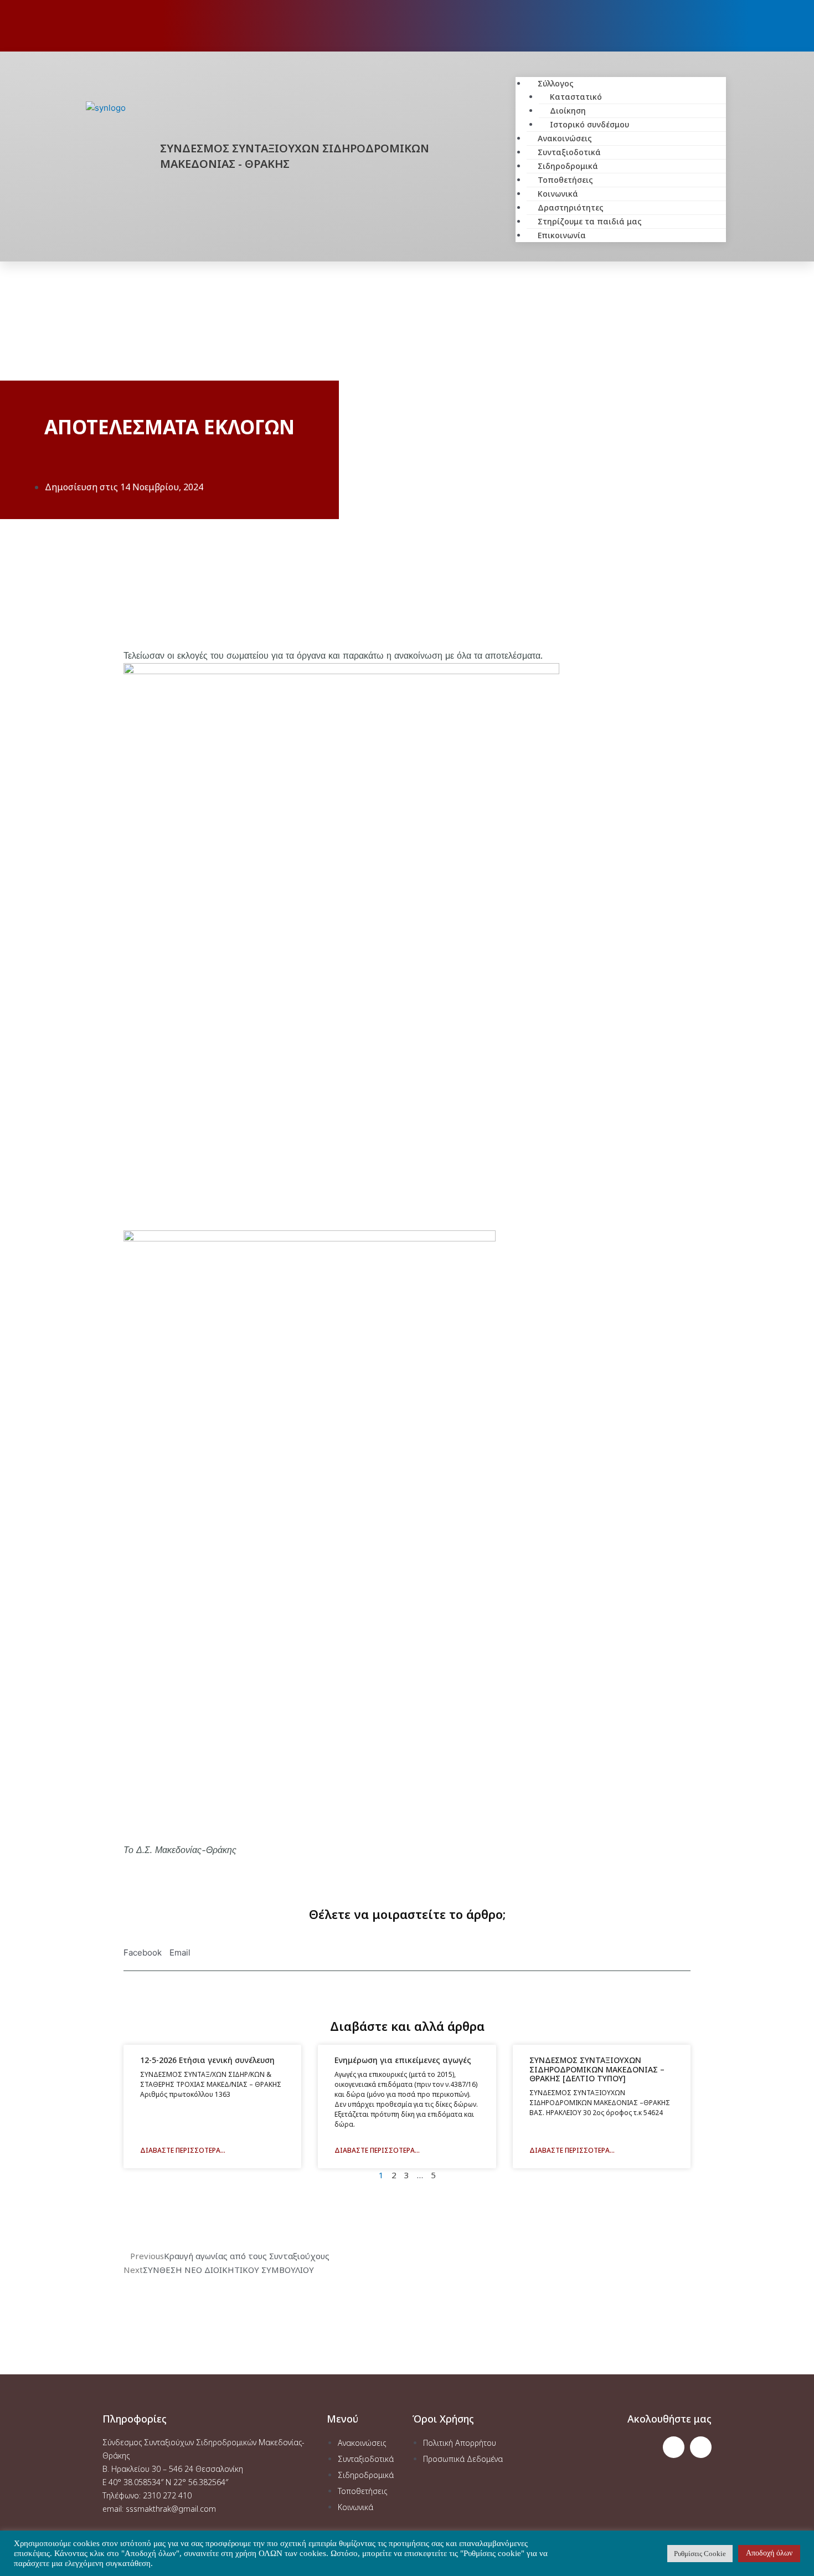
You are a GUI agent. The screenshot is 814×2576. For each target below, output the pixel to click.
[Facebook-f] (674, 2447)
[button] (621, 70)
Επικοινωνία (562, 235)
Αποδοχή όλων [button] (769, 2553)
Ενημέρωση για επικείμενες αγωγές (403, 2060)
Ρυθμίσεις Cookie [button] (700, 2554)
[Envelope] (701, 2447)
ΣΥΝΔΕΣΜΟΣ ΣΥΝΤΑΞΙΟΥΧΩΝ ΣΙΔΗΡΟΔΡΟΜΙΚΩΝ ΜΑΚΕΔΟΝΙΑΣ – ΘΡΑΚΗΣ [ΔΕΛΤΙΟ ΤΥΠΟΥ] (597, 2069)
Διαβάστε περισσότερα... (183, 2150)
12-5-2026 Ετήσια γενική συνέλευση (207, 2060)
